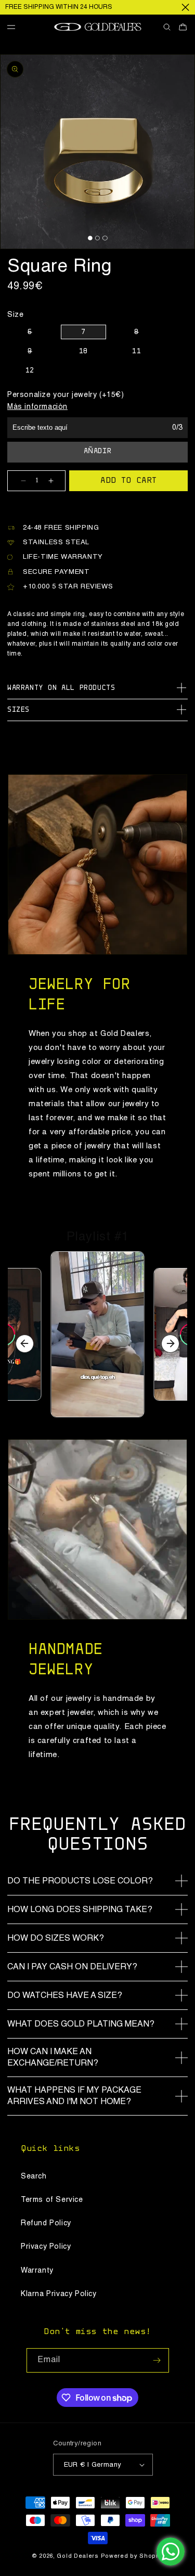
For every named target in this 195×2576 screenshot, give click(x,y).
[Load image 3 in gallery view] (105, 238)
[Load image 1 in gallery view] (90, 238)
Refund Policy (46, 2223)
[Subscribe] (157, 2360)
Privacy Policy (46, 2247)
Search (34, 2176)
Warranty (37, 2271)
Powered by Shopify (132, 2556)
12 (30, 371)
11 (136, 352)
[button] (15, 27)
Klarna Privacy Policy (59, 2294)
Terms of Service (52, 2200)
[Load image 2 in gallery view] (97, 238)
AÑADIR (98, 452)
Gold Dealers (77, 2556)
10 (83, 352)
